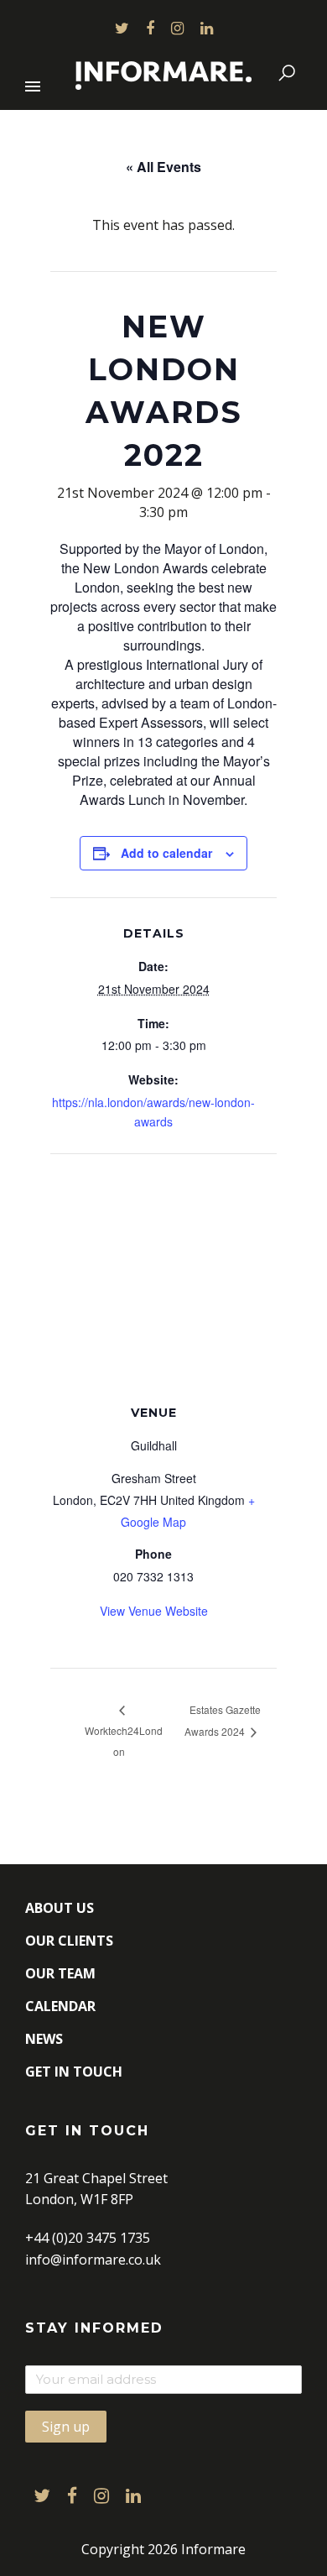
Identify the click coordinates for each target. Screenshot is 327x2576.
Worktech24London (124, 1741)
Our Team (60, 1973)
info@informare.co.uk (93, 2260)
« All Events (163, 167)
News (44, 2039)
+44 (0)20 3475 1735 (88, 2238)
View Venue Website (154, 1611)
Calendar (60, 2006)
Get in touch (74, 2072)
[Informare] (163, 72)
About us (60, 1908)
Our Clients (69, 1941)
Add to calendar (166, 853)
